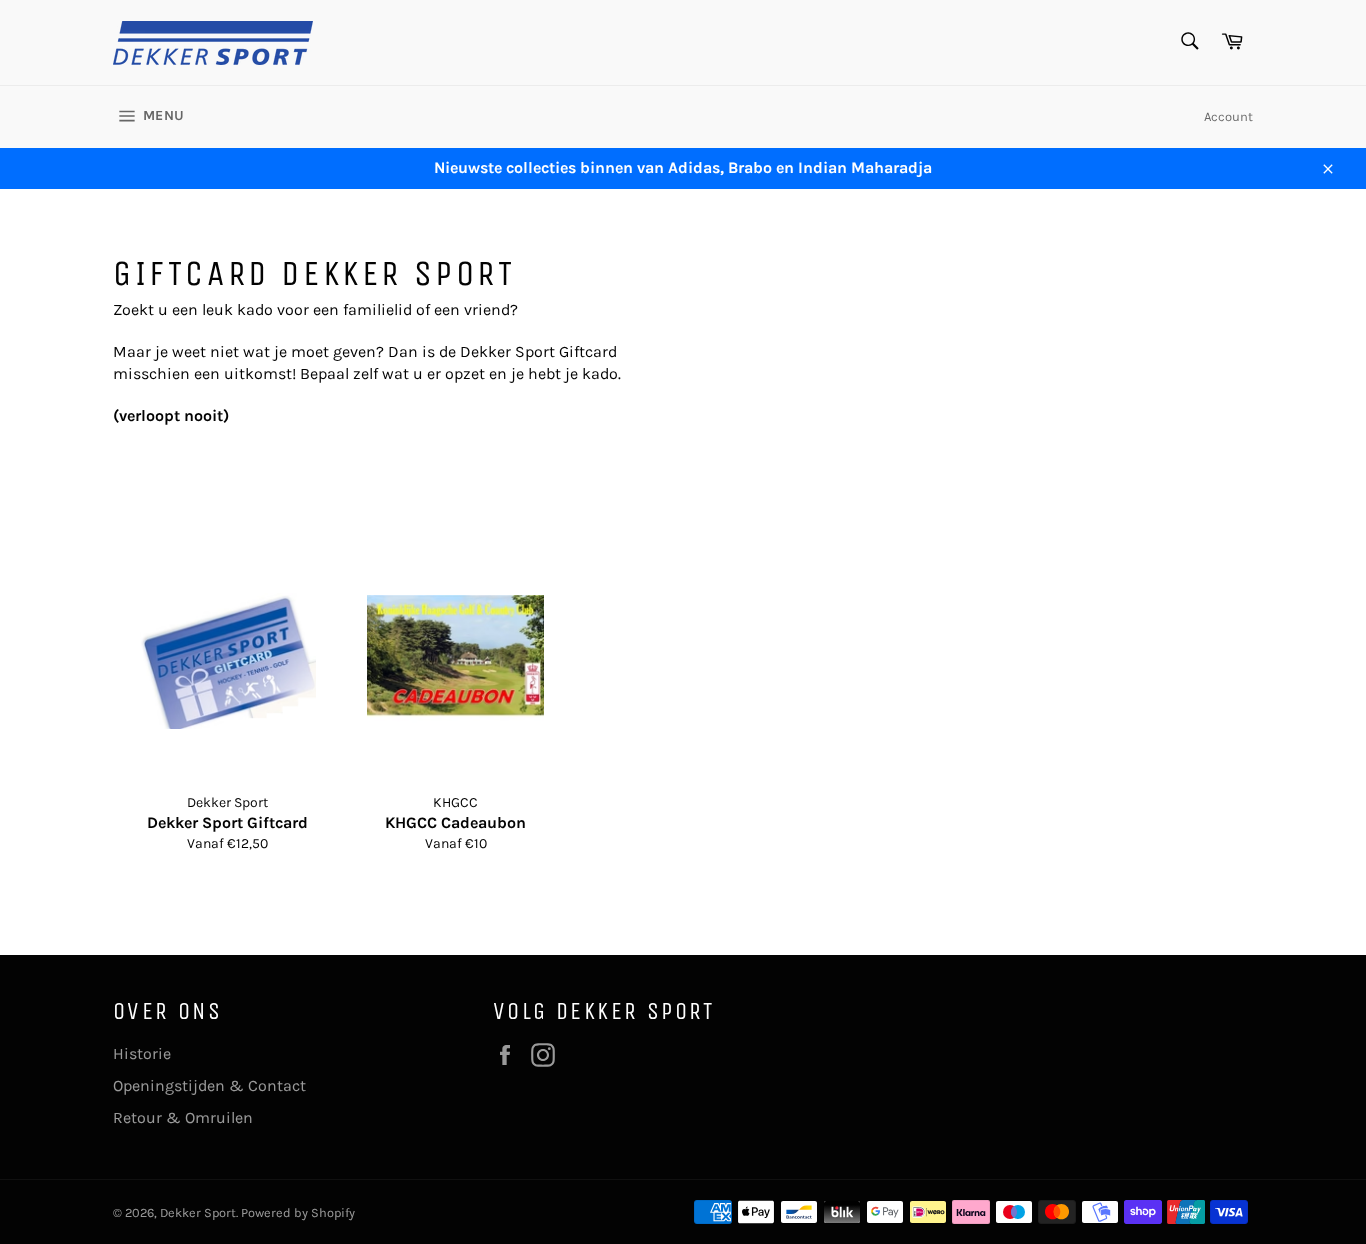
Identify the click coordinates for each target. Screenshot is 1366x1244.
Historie (142, 1053)
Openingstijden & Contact (209, 1085)
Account (1228, 116)
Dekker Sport (198, 1212)
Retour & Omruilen (183, 1117)
